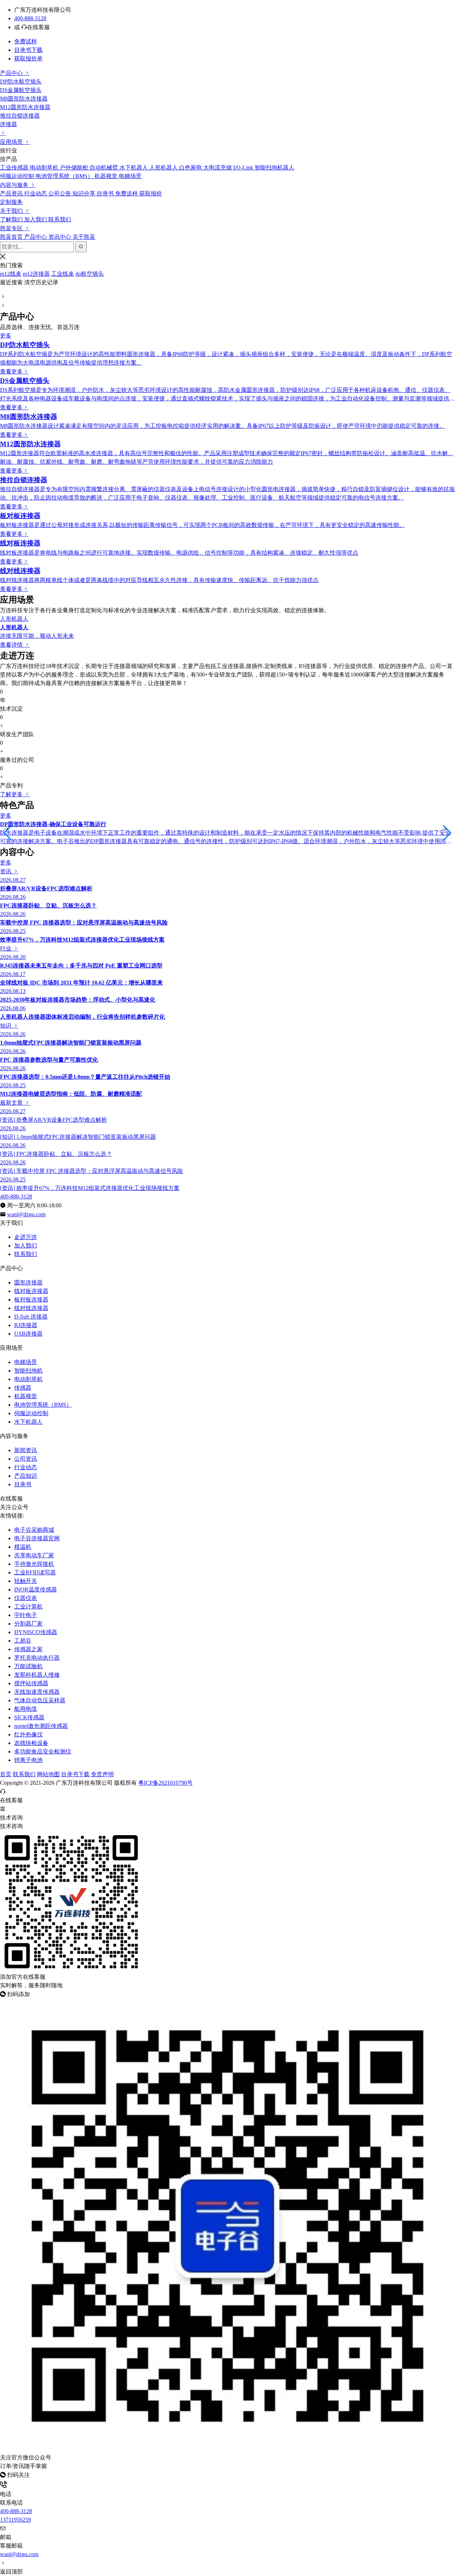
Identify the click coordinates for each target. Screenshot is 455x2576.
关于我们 (12, 211)
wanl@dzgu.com (19, 2554)
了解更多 (12, 794)
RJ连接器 (26, 1325)
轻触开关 (26, 1581)
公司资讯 (26, 1459)
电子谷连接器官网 (37, 1538)
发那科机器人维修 (37, 1675)
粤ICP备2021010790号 (165, 1783)
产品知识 (26, 1476)
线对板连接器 (31, 1291)
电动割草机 (28, 1379)
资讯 (6, 871)
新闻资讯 (26, 1450)
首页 (6, 1774)
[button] (8, 833)
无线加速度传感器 (37, 1692)
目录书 (23, 1484)
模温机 (23, 1547)
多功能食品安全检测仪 (43, 1752)
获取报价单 (28, 58)
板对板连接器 (31, 1300)
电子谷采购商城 (34, 1530)
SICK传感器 (29, 1717)
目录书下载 (28, 50)
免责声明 (102, 1774)
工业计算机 (28, 1607)
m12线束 (11, 274)
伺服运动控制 (31, 1413)
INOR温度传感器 (36, 1589)
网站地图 (48, 1774)
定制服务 (11, 202)
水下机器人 (28, 1422)
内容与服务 (15, 185)
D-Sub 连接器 (31, 1317)
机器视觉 (26, 1396)
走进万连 (26, 1237)
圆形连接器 (28, 1282)
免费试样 (26, 41)
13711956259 (15, 2520)
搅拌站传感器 (31, 1683)
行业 (6, 949)
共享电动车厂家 (34, 1555)
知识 (6, 1026)
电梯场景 (26, 1362)
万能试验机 (28, 1666)
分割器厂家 (28, 1624)
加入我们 (26, 1246)
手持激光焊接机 (34, 1564)
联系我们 (26, 1254)
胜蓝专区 (12, 228)
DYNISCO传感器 (36, 1632)
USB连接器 (28, 1334)
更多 (6, 336)
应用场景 (12, 142)
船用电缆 (26, 1709)
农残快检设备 (31, 1743)
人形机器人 (14, 619)
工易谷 (23, 1641)
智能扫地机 (28, 1371)
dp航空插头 (90, 274)
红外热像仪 (28, 1734)
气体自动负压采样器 (40, 1700)
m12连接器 (36, 274)
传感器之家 (28, 1649)
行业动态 (26, 1467)
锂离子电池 (28, 1760)
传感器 (23, 1388)
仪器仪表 (26, 1598)
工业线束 (63, 274)
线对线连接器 (31, 1308)
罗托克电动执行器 (37, 1658)
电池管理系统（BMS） (43, 1405)
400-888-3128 (30, 18)
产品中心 (12, 73)
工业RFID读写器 (35, 1572)
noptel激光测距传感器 (41, 1726)
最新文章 (12, 1103)
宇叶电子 (26, 1615)
